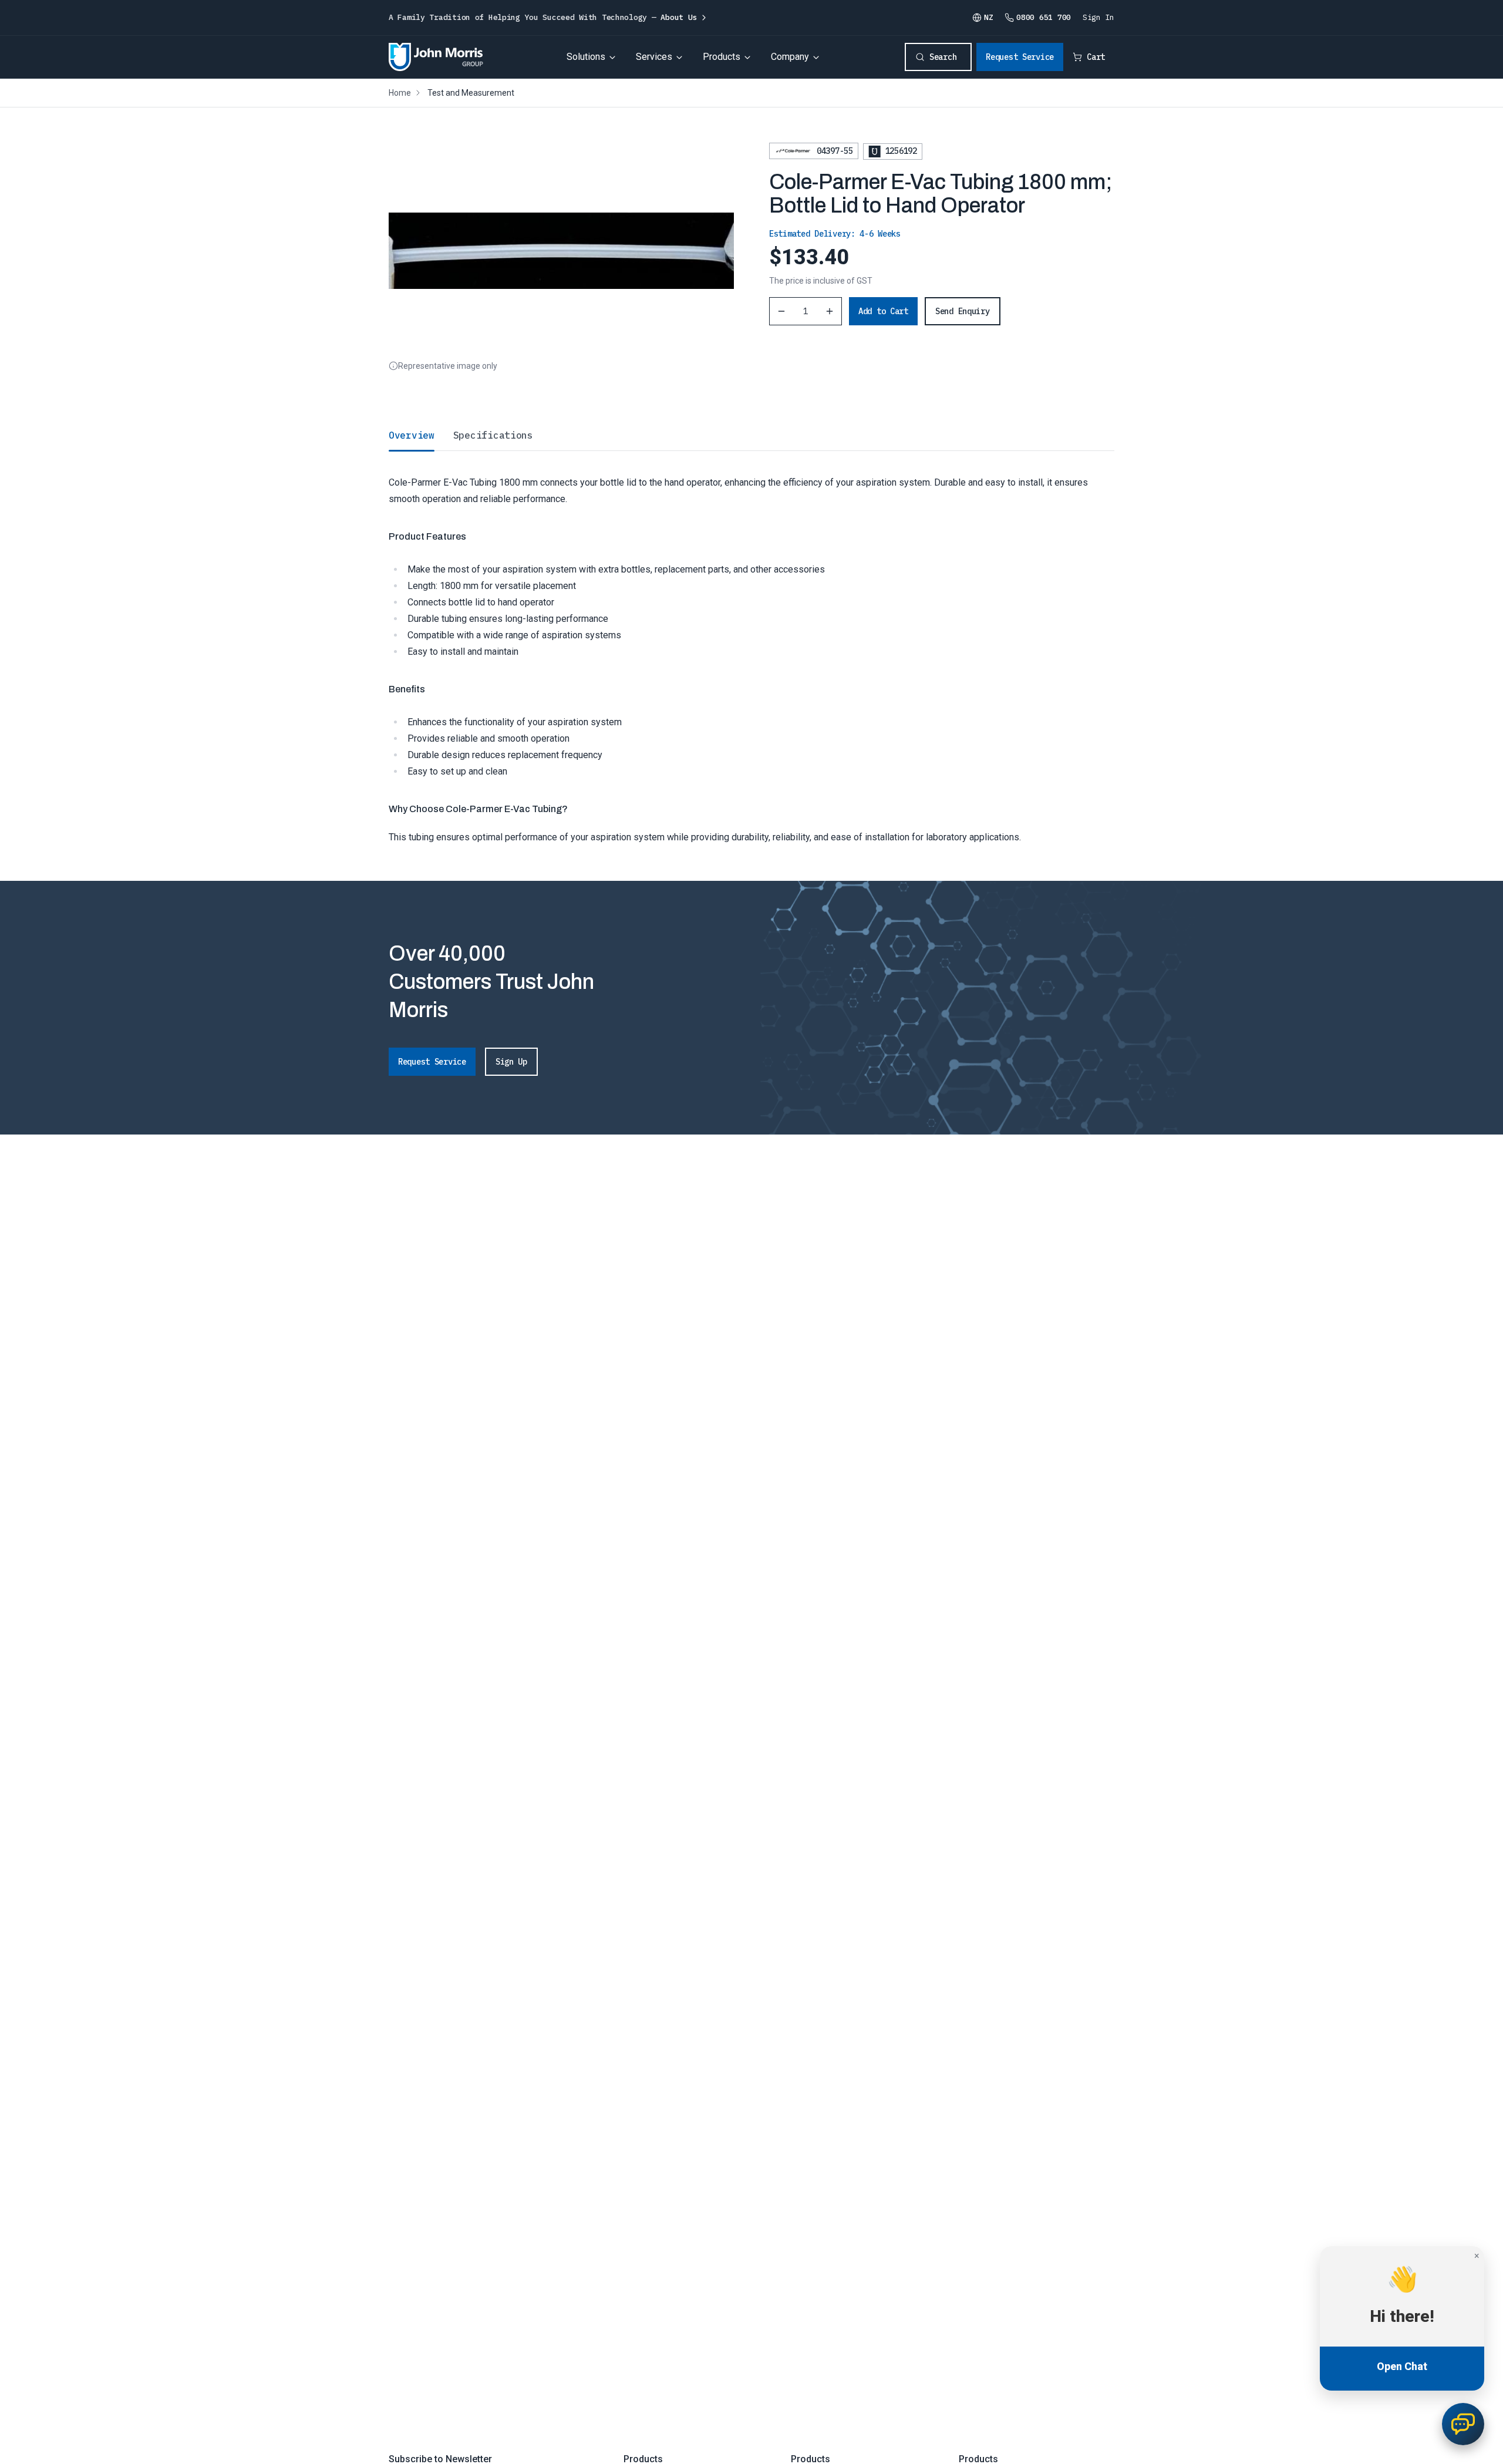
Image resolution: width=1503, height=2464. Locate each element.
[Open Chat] (1463, 2424)
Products (722, 57)
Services (654, 57)
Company (790, 57)
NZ (988, 17)
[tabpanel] (751, 648)
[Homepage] (436, 57)
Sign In (1098, 17)
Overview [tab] (412, 435)
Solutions (586, 57)
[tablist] (751, 435)
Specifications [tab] (493, 435)
